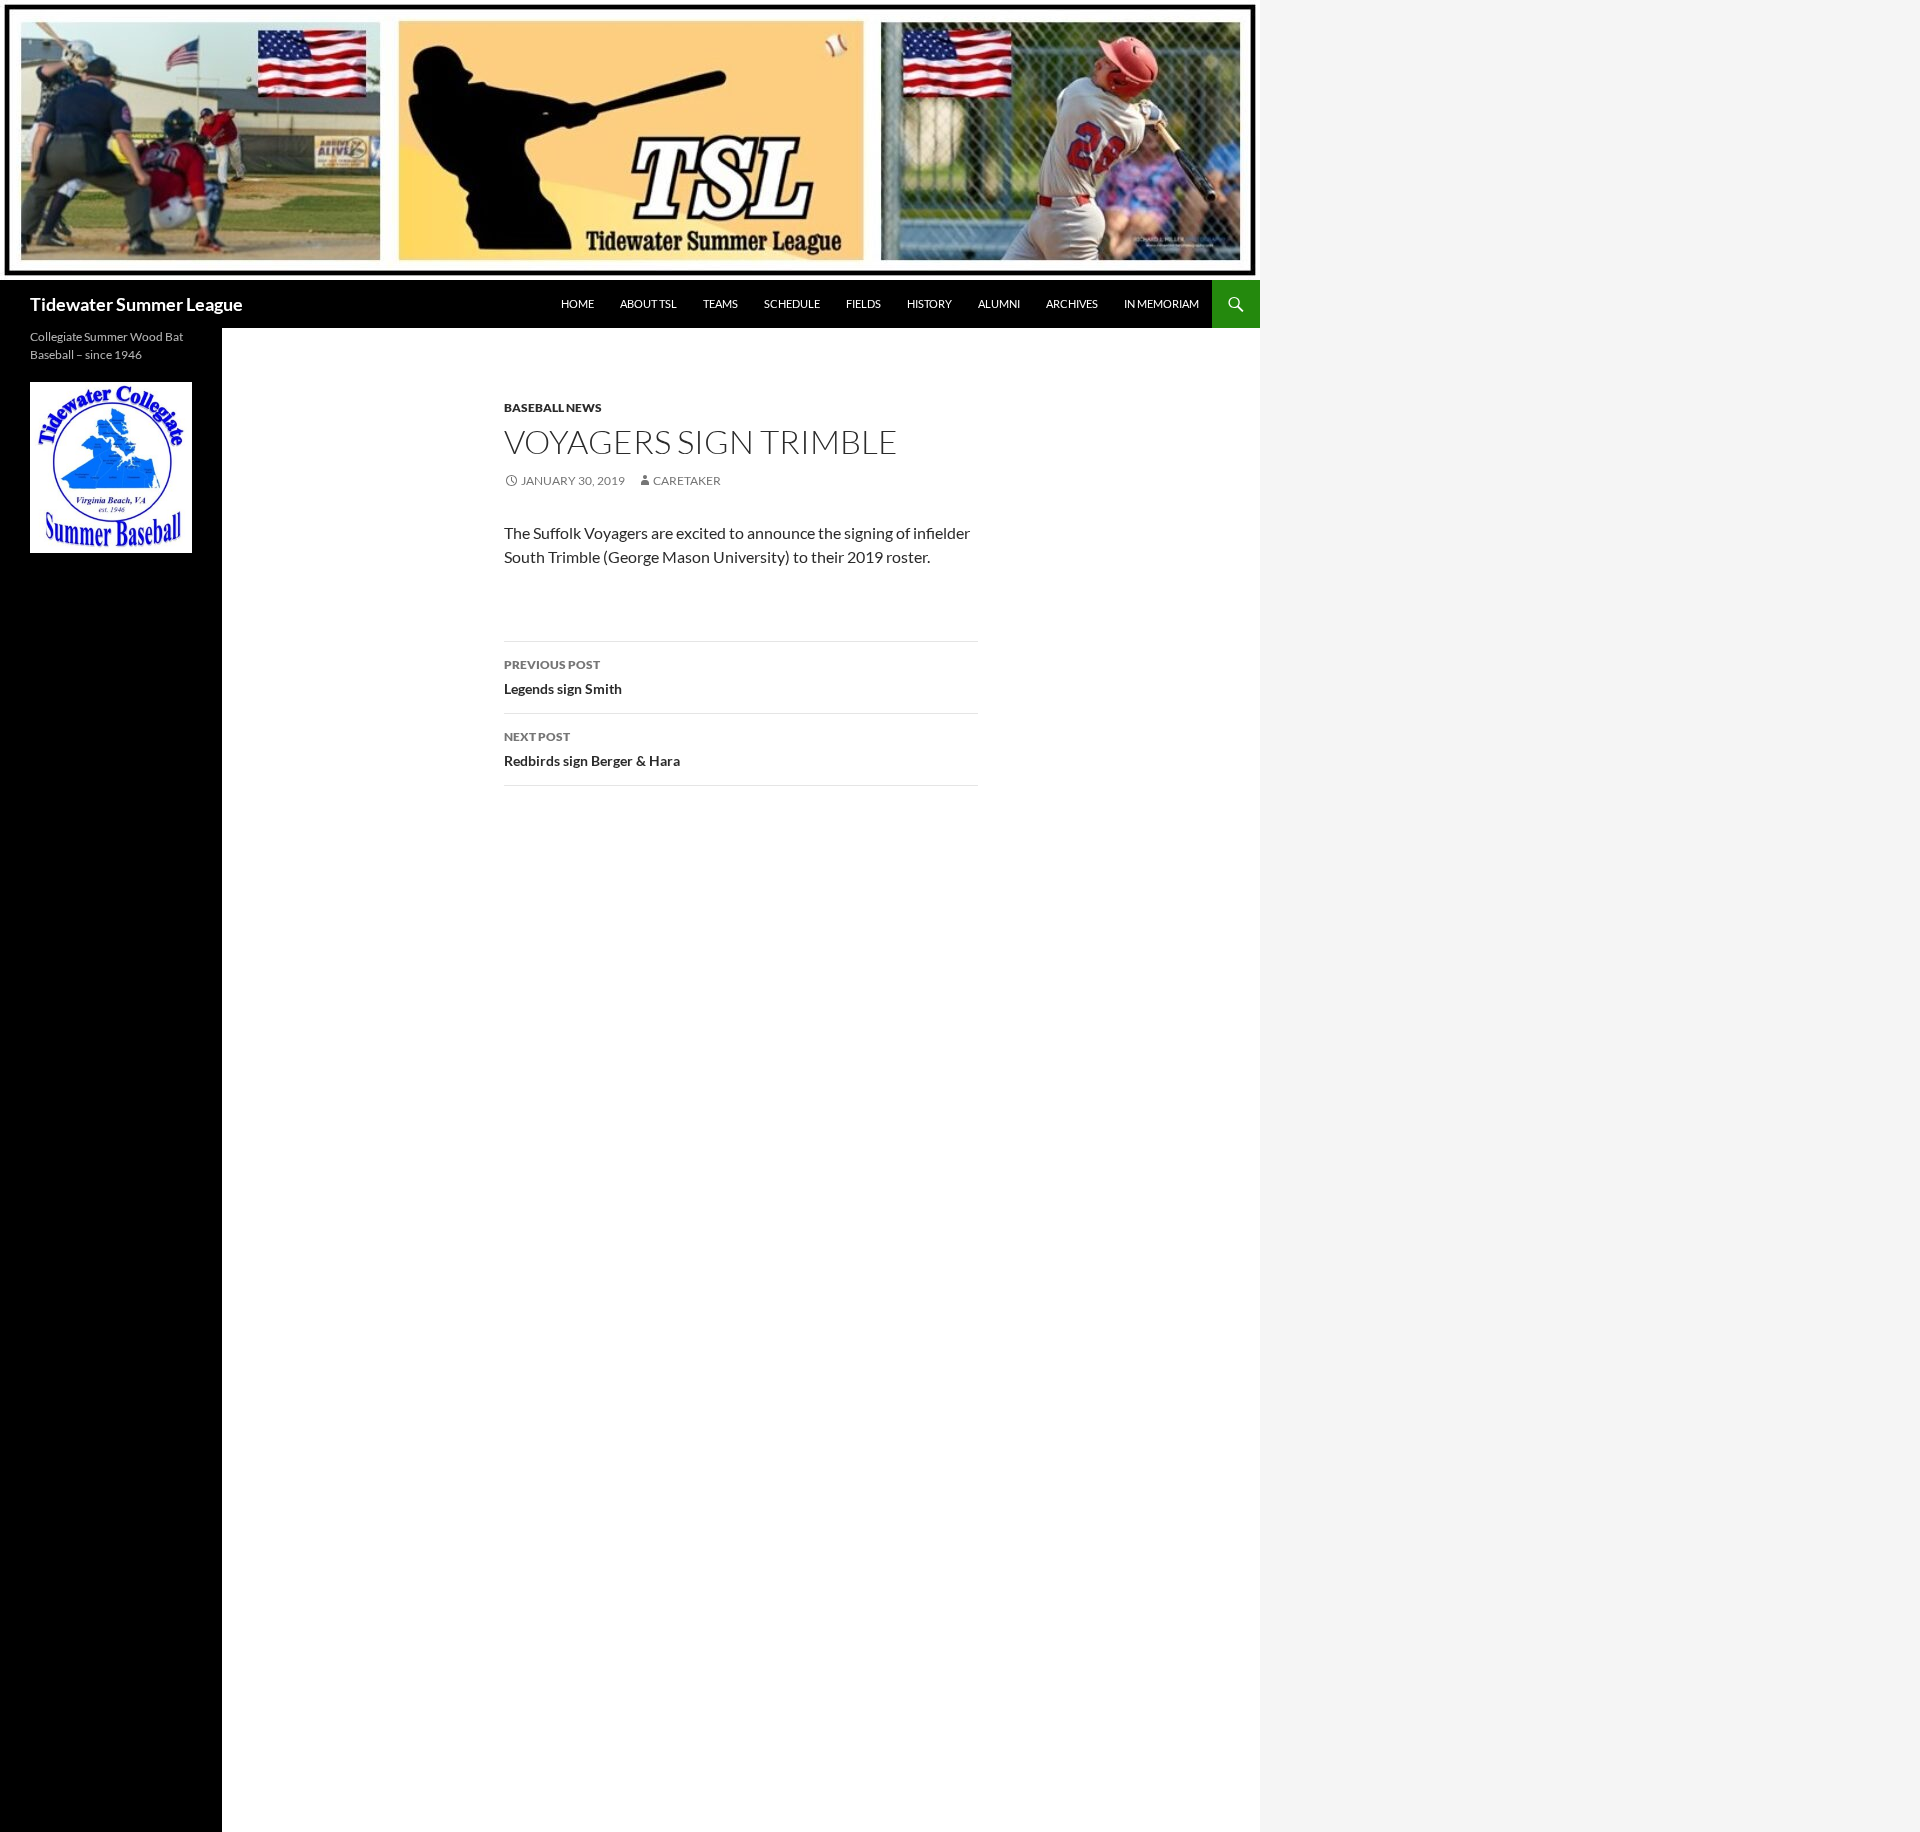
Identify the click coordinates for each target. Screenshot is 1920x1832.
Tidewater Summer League (136, 304)
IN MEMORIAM (1161, 303)
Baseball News (553, 407)
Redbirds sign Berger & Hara (592, 749)
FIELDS (863, 303)
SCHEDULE (792, 303)
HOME (577, 303)
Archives (1072, 303)
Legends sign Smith (563, 677)
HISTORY (929, 303)
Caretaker (687, 480)
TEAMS (720, 303)
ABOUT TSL (648, 303)
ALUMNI (999, 303)
